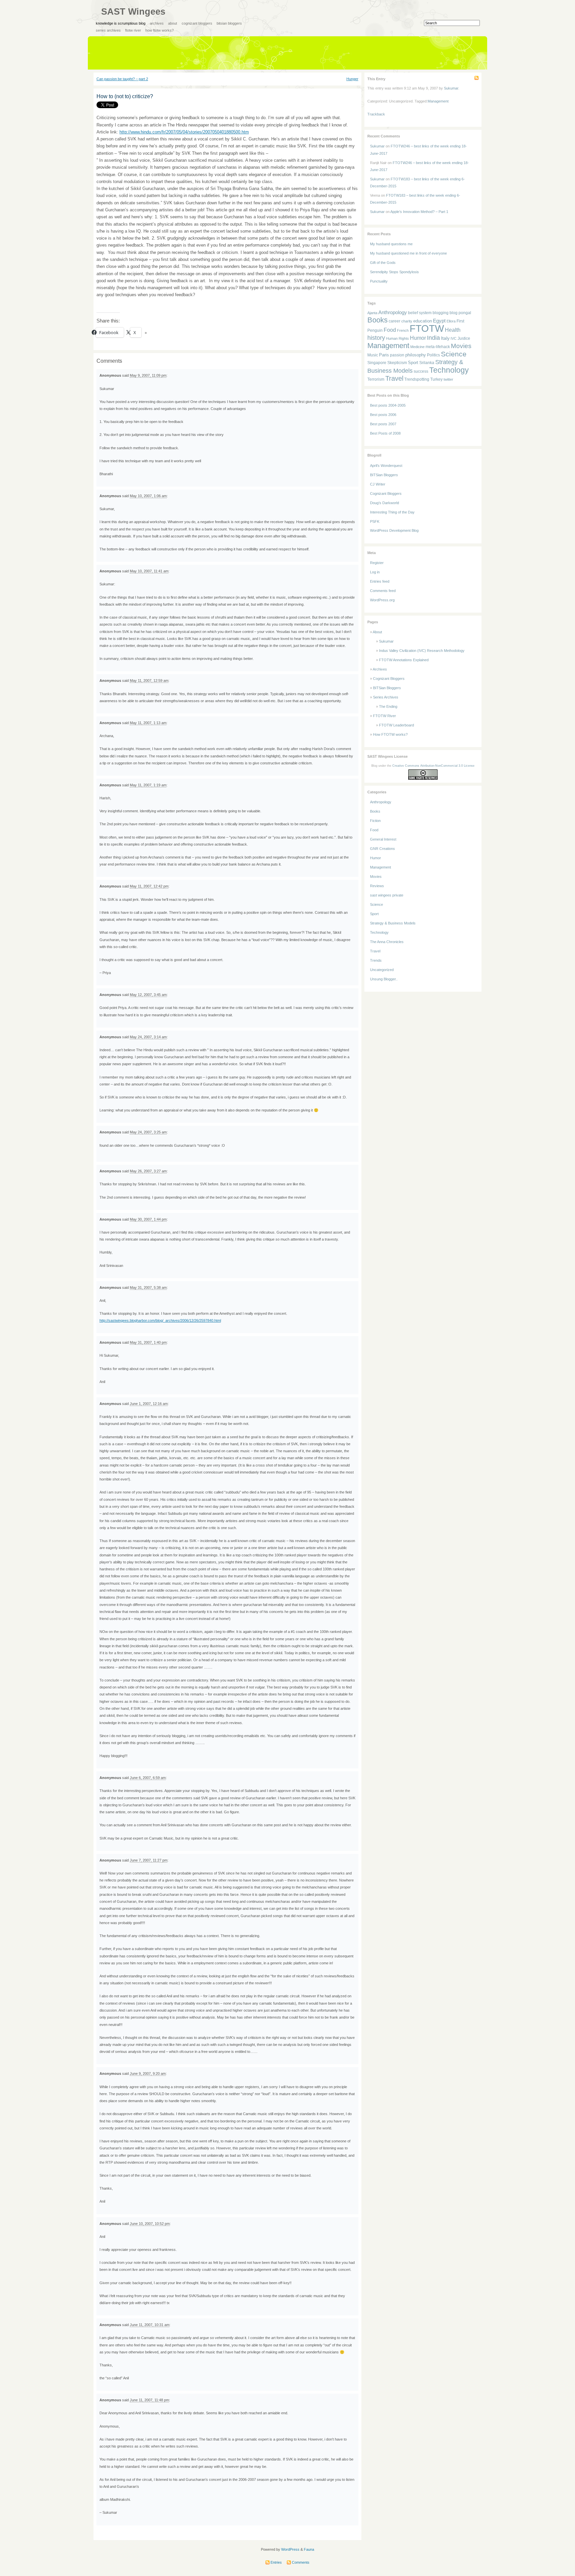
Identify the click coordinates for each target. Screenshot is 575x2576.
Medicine (417, 347)
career (394, 321)
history (376, 338)
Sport (413, 363)
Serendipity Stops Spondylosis (394, 272)
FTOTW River (133, 30)
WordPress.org (382, 600)
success (421, 371)
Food (390, 330)
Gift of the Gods (383, 263)
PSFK (375, 521)
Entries (276, 2562)
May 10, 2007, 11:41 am (149, 571)
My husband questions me (391, 244)
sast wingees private (387, 895)
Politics (433, 355)
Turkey (436, 379)
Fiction (375, 821)
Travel (394, 378)
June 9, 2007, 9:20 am (148, 2074)
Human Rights (397, 338)
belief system (420, 313)
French (403, 330)
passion (397, 355)
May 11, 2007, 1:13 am (148, 723)
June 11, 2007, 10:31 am (150, 2325)
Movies (461, 346)
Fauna (309, 2549)
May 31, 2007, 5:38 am (148, 1288)
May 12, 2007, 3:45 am (148, 995)
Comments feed (383, 591)
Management (438, 101)
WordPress (290, 2549)
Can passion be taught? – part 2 (122, 79)
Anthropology (393, 312)
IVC (454, 338)
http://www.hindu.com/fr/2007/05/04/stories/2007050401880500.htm (184, 132)
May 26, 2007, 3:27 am (148, 1171)
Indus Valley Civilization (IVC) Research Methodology (422, 651)
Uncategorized (382, 970)
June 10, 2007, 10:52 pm (150, 2224)
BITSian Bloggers (229, 23)
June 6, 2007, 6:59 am (148, 1778)
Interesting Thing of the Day (392, 512)
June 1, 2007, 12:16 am (149, 1404)
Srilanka (427, 363)
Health (453, 330)
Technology (449, 370)
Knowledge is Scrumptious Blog (121, 23)
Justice (464, 338)
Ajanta (372, 313)
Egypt (439, 321)
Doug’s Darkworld (384, 503)
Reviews (377, 886)
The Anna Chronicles (387, 942)
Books (378, 320)
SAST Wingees (133, 12)
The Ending (388, 706)
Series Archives (108, 30)
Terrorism (376, 379)
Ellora (451, 321)
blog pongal (460, 313)
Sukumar (451, 88)
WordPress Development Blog (394, 530)
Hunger (352, 79)
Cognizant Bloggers (197, 23)
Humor (418, 338)
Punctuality (379, 281)
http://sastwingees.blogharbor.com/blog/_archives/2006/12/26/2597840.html (160, 1320)
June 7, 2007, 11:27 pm (149, 1860)
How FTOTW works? (160, 30)
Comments (300, 2562)
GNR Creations (383, 849)
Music (373, 355)
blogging (441, 313)
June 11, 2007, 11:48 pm (149, 2400)
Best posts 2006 (383, 415)
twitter (448, 379)
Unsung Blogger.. (384, 979)
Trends (376, 960)
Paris (384, 355)
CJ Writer (378, 484)
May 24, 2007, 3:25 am (148, 1132)
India (433, 338)
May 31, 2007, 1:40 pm (148, 1342)
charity (407, 321)
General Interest (383, 839)
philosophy (416, 355)
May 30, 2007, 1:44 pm (148, 1219)
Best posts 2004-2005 (388, 405)
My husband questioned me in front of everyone (408, 253)
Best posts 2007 (383, 424)
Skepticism (397, 363)
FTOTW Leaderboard (396, 725)
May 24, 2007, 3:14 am (148, 1037)
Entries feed (380, 581)
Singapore (377, 363)
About (173, 23)
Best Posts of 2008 (385, 433)
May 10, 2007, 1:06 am (148, 496)
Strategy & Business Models (393, 923)
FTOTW (427, 328)
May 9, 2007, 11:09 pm (148, 375)
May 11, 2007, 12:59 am (149, 681)
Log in (375, 572)
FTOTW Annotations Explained (404, 660)
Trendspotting (417, 379)
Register (377, 563)
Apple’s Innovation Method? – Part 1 (419, 212)
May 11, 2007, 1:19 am (148, 785)
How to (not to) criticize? (125, 96)
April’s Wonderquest (386, 466)
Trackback (376, 114)
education (423, 321)
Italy (445, 338)
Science (454, 354)
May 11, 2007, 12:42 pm (149, 886)
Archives (157, 23)
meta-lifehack (438, 347)
